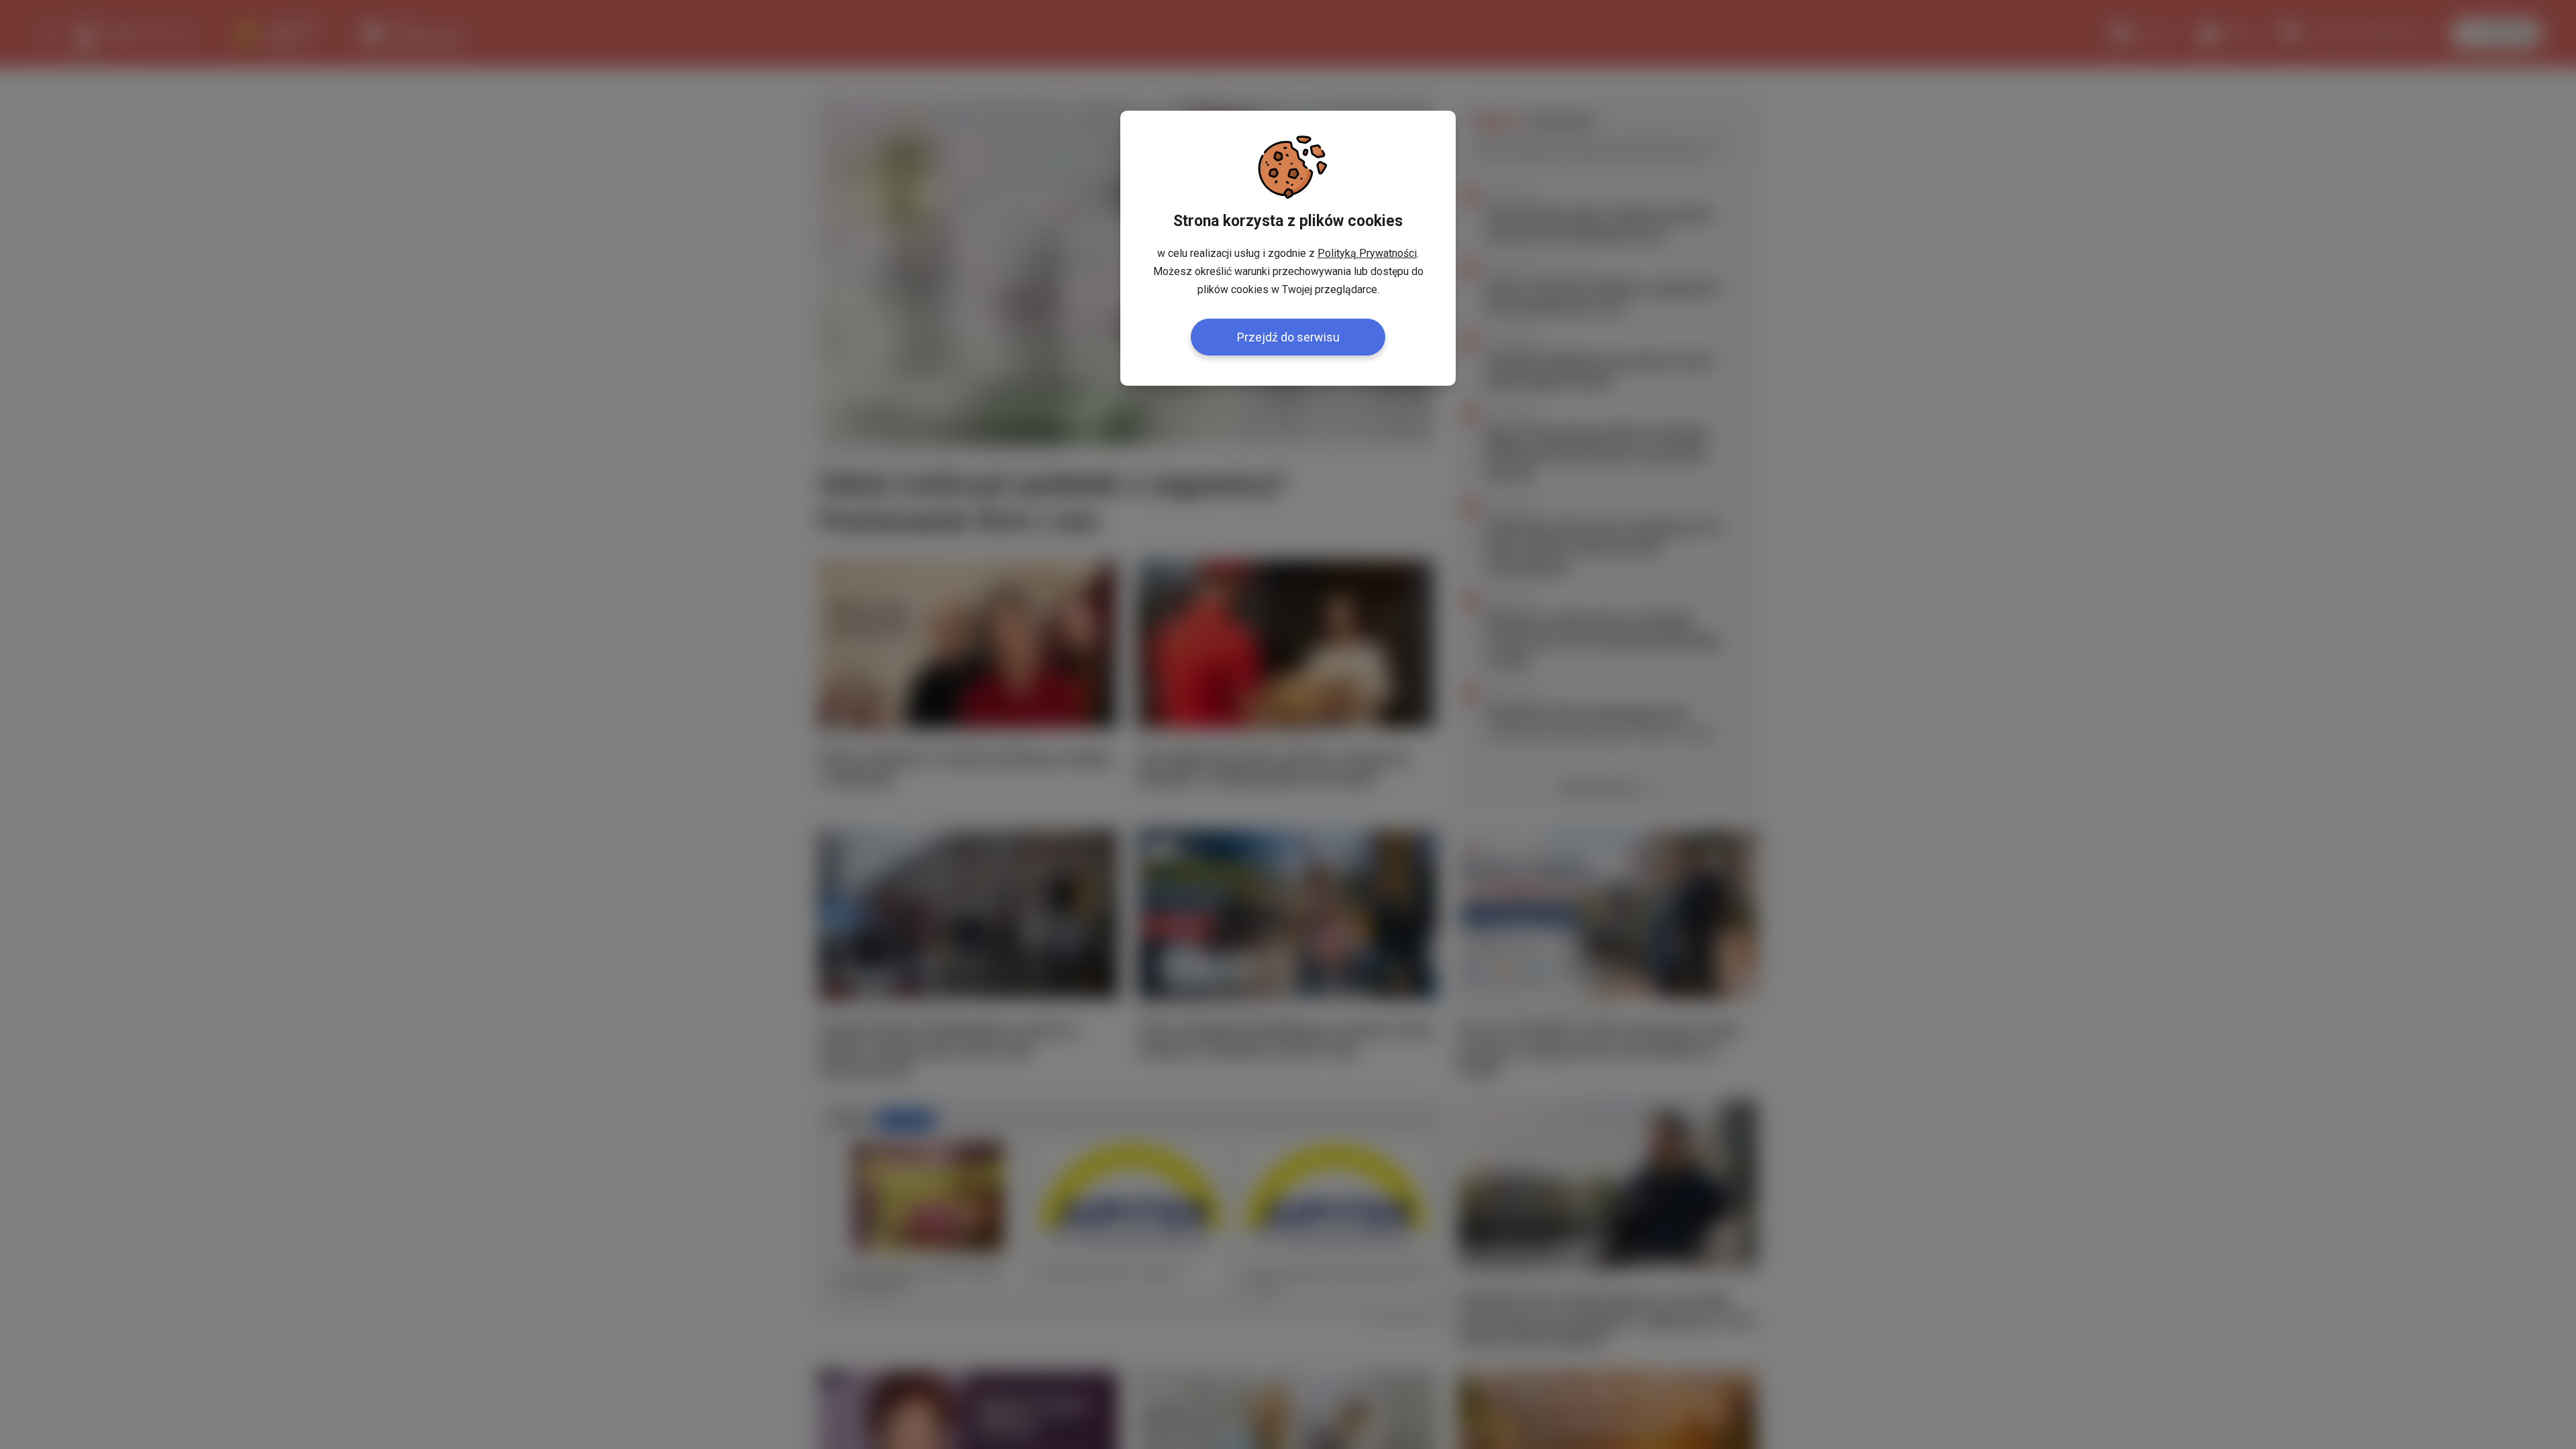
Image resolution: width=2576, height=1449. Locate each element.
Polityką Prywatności (1367, 253)
